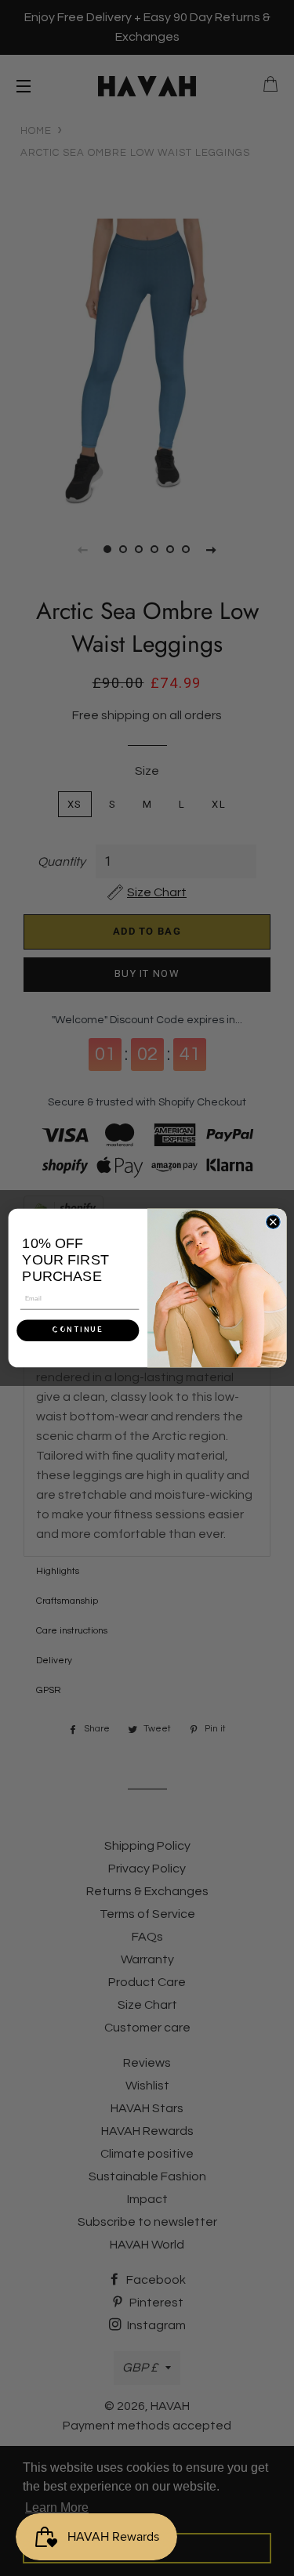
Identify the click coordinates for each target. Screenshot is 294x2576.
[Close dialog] (273, 1222)
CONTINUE (78, 1330)
